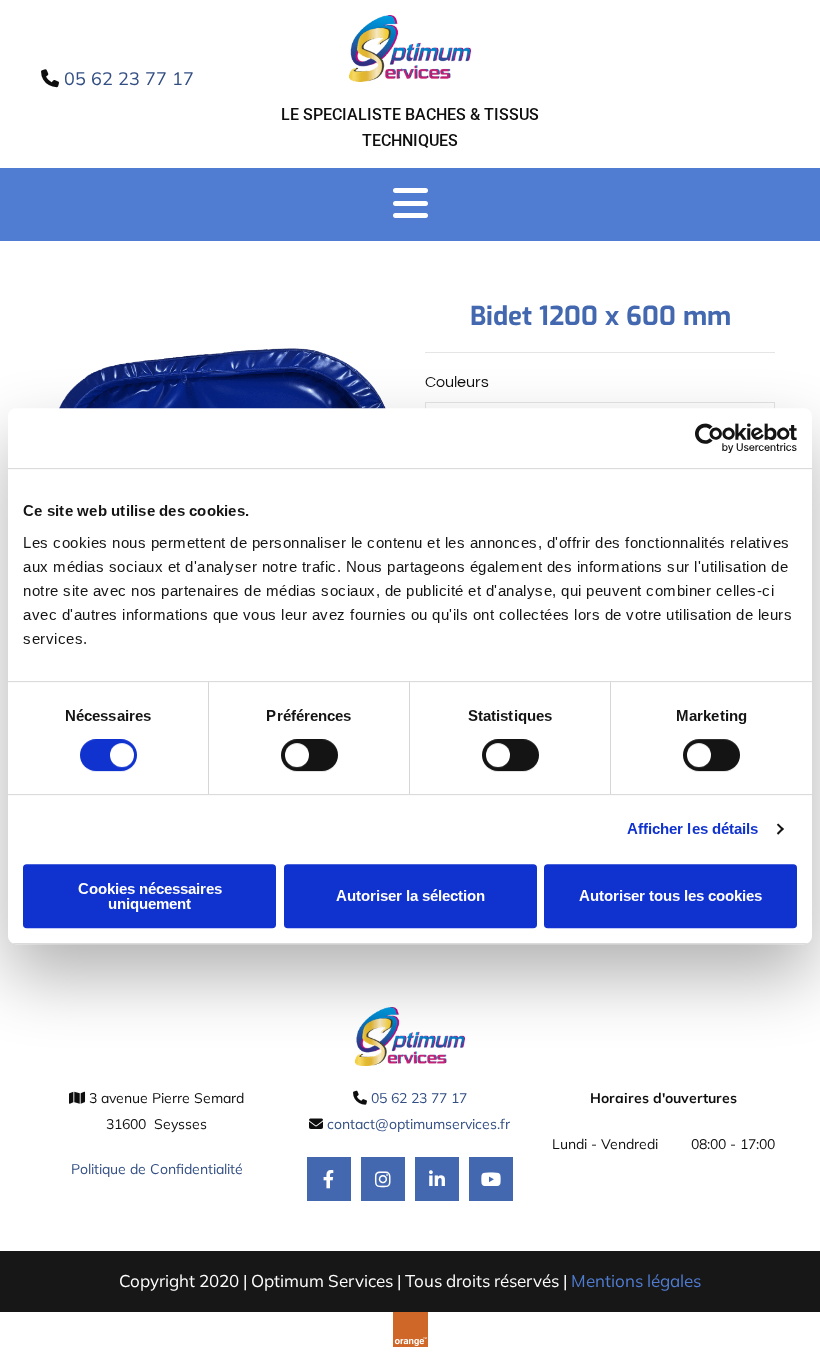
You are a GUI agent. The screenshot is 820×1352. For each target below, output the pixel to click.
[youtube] (491, 1179)
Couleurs (457, 382)
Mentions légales (636, 1280)
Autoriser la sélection (410, 895)
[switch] (309, 755)
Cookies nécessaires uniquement (150, 896)
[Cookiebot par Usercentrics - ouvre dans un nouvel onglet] (709, 438)
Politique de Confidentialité (157, 1169)
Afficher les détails (693, 828)
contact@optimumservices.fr (418, 1124)
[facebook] (329, 1179)
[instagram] (383, 1179)
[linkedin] (437, 1179)
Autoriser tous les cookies (670, 895)
